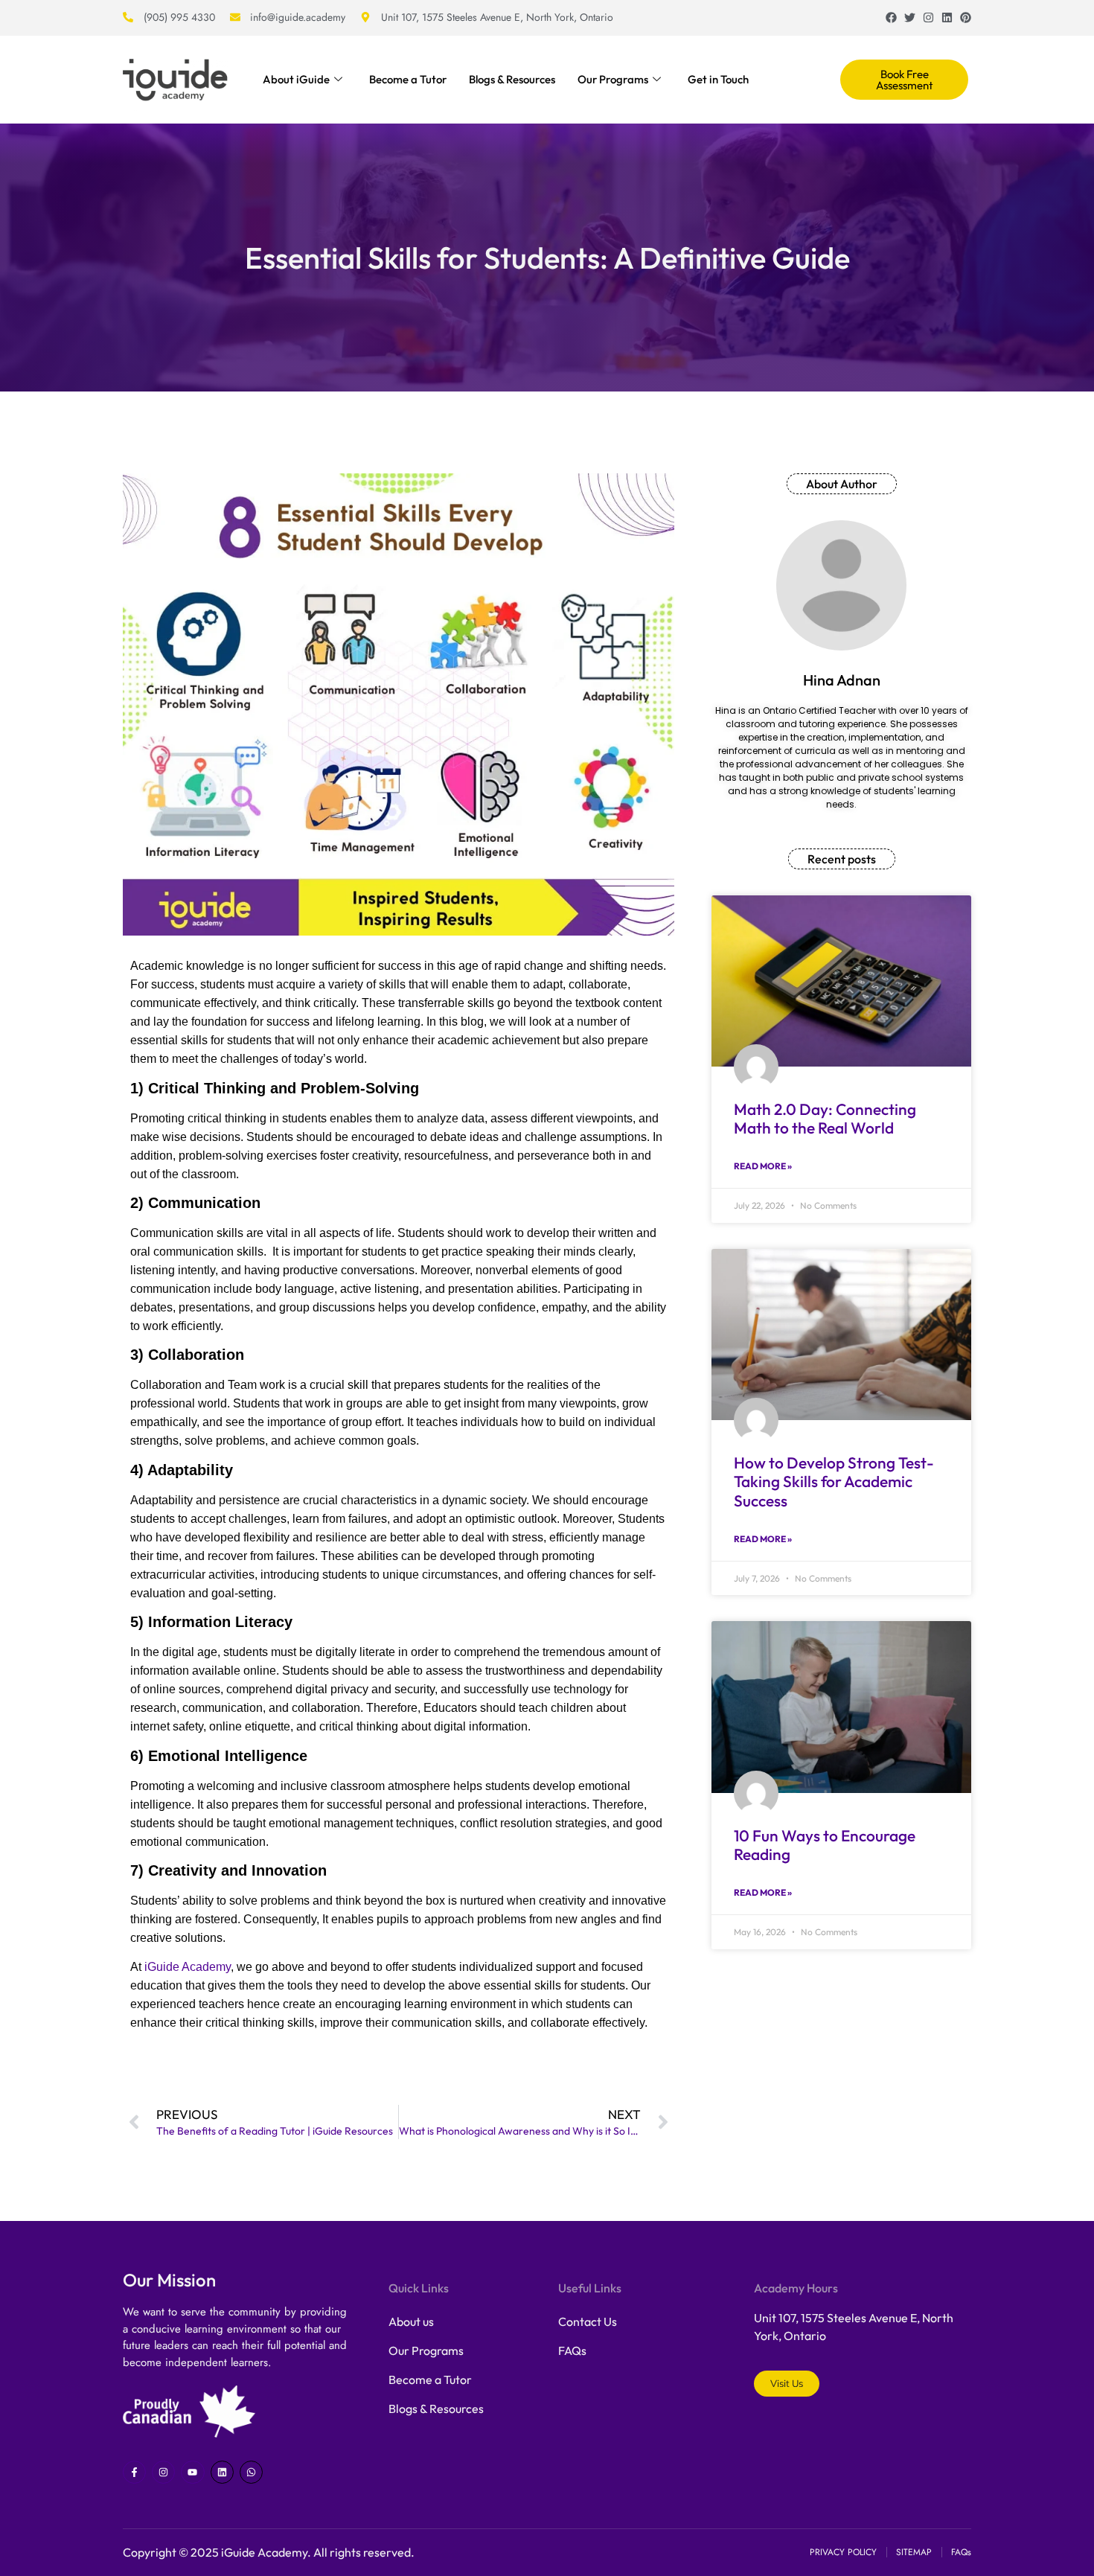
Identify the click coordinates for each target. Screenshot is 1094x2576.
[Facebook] (891, 17)
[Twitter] (910, 17)
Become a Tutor (408, 79)
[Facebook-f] (134, 2472)
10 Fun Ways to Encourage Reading (825, 1845)
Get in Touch (718, 79)
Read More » (763, 1166)
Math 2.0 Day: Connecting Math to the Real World (825, 1118)
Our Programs (613, 79)
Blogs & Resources (512, 79)
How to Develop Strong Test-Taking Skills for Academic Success (834, 1481)
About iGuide (296, 79)
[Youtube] (192, 2472)
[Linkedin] (947, 17)
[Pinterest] (966, 17)
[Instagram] (928, 17)
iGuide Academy (188, 1967)
